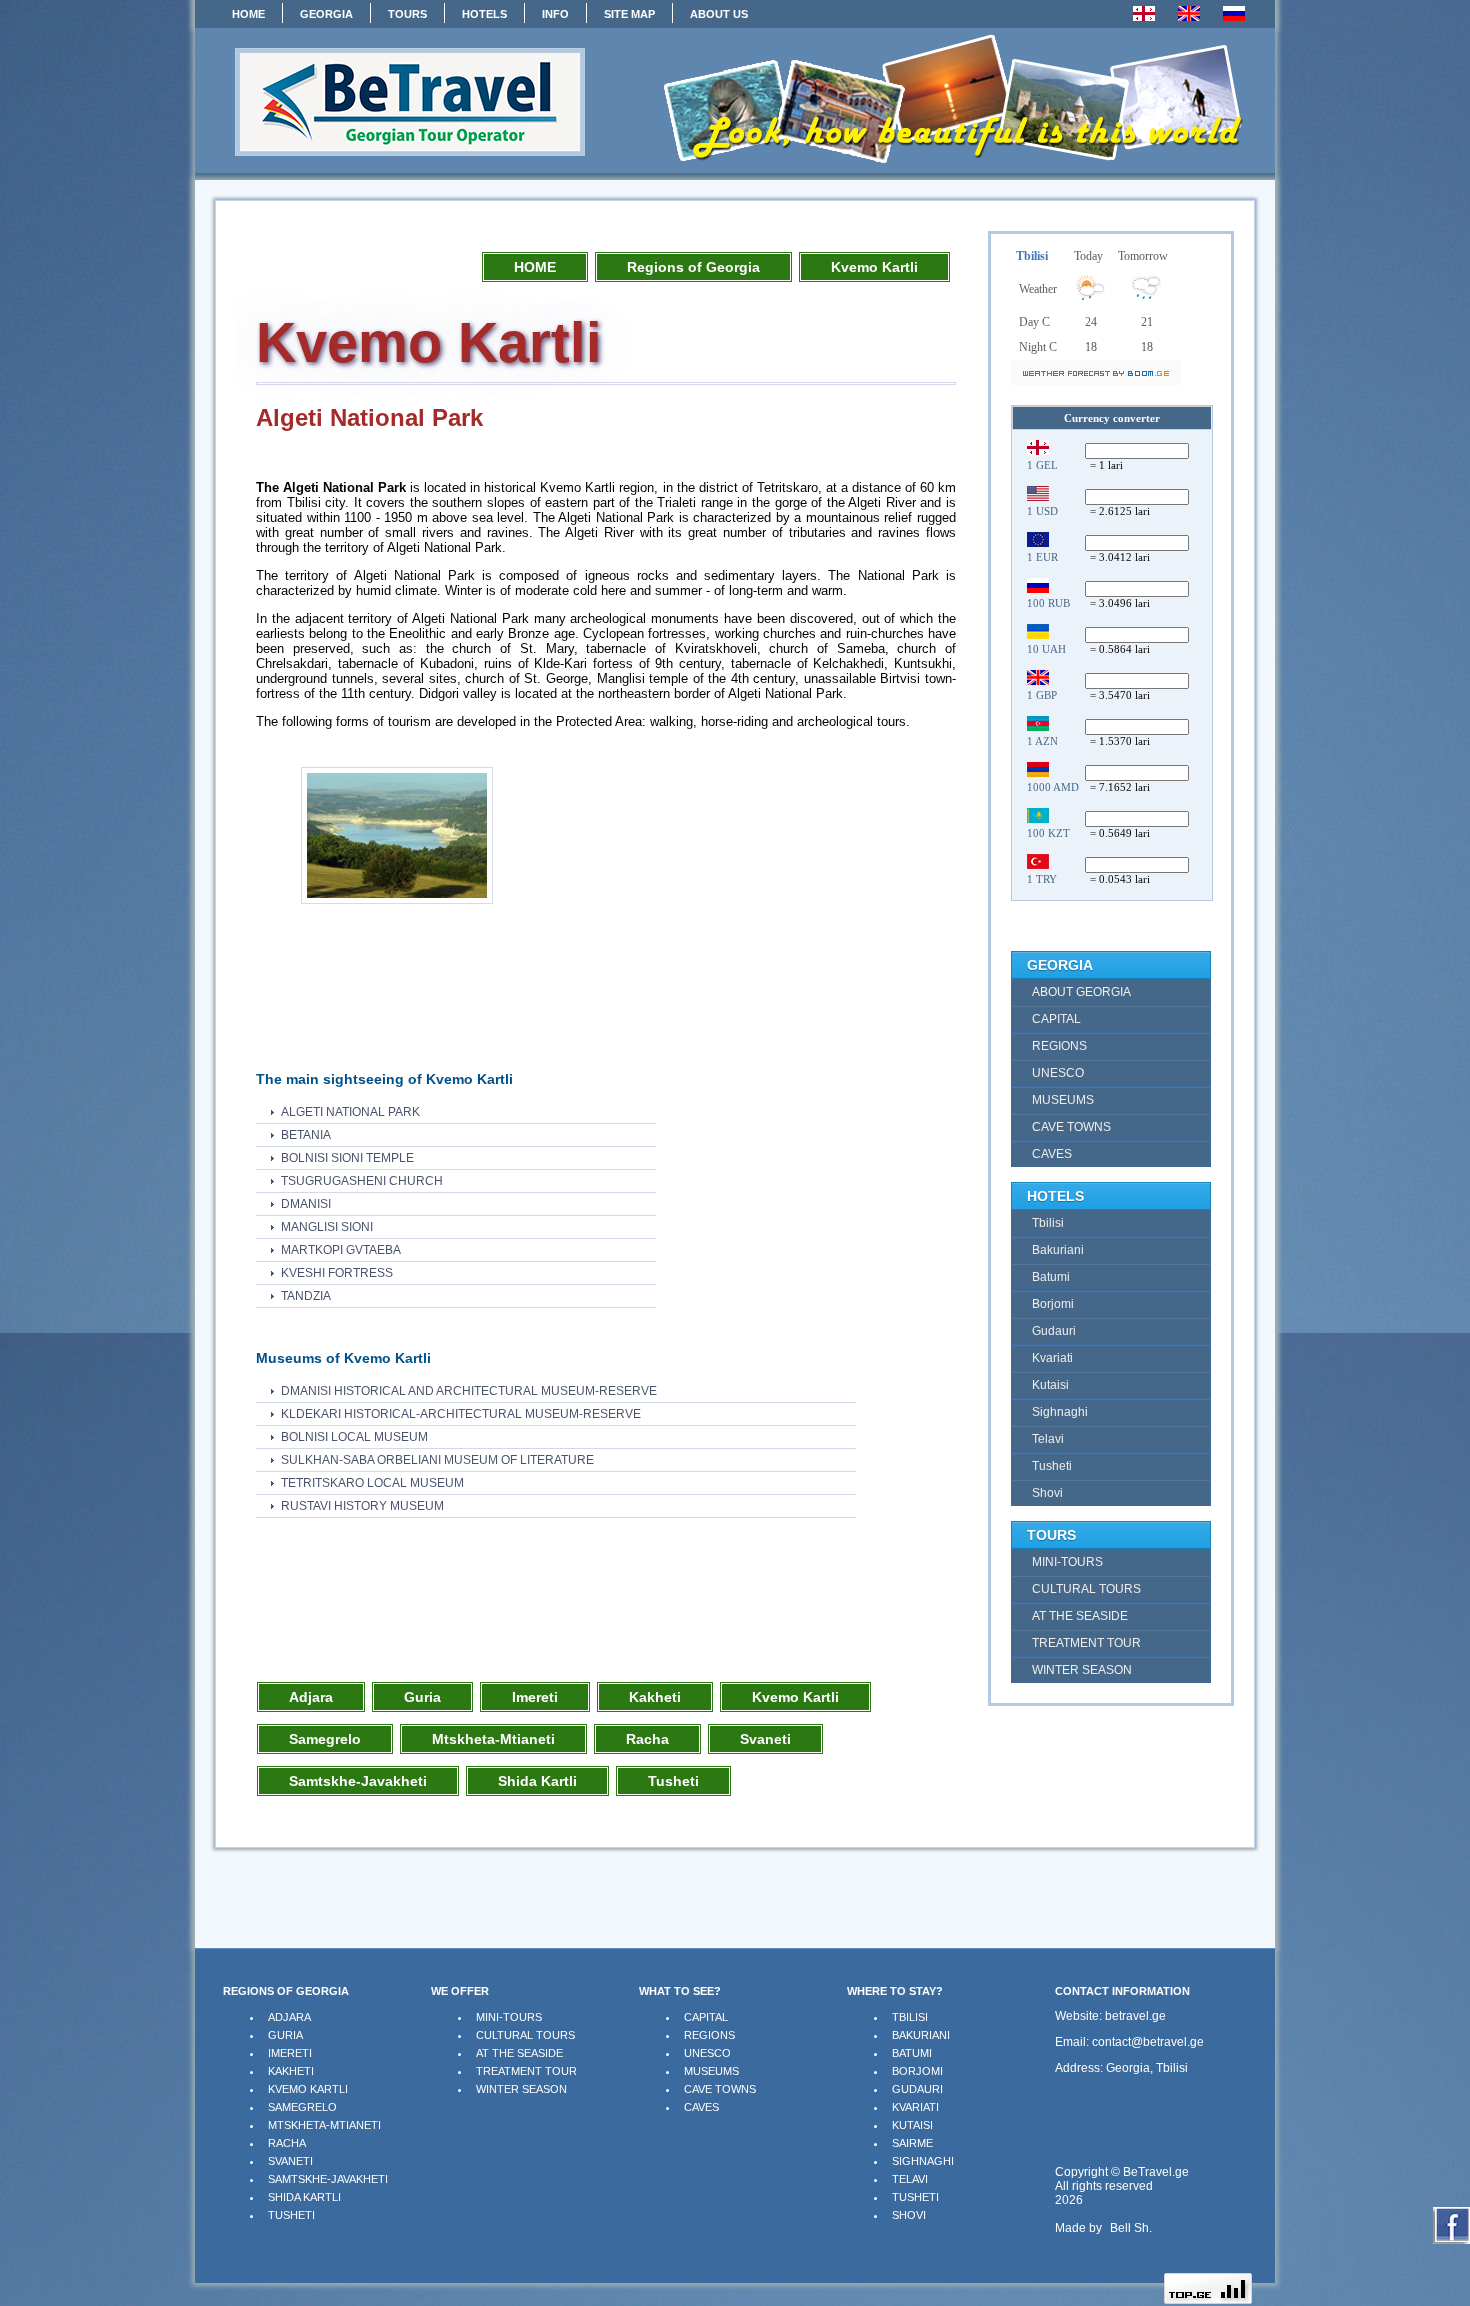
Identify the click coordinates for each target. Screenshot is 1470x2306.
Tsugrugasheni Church (362, 1181)
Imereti (535, 1697)
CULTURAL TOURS (525, 2035)
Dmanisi (306, 1204)
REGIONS (709, 2035)
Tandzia (306, 1296)
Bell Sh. (1131, 2228)
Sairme (912, 2143)
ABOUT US (719, 14)
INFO (555, 14)
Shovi (909, 2215)
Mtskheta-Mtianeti (493, 1739)
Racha (647, 1739)
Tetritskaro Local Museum (372, 1483)
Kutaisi (912, 2125)
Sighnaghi (923, 2161)
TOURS (407, 14)
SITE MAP (629, 14)
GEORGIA (326, 14)
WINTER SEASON (521, 2089)
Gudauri (917, 2089)
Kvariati (915, 2107)
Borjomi (917, 2071)
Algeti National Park (350, 1112)
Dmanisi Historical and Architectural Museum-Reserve (469, 1391)
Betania (306, 1135)
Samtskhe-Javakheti (358, 1781)
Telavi (910, 2179)
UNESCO (707, 2053)
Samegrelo (325, 1739)
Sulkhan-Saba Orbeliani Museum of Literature (437, 1460)
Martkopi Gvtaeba (341, 1250)
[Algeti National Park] (397, 904)
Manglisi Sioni (327, 1227)
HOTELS (484, 14)
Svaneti (765, 1739)
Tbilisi (910, 2017)
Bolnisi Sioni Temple (347, 1158)
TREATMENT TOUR (526, 2071)
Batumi (912, 2053)
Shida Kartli (537, 1781)
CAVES (701, 2107)
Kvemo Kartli (874, 267)
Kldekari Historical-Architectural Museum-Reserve (461, 1414)
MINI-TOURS (509, 2017)
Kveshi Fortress (337, 1273)
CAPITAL (706, 2017)
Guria (422, 1697)
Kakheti (655, 1697)
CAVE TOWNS (720, 2089)
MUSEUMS (711, 2071)
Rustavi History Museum (362, 1506)
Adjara (311, 1697)
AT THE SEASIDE (519, 2053)
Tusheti (673, 1781)
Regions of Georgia (693, 267)
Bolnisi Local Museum (354, 1437)
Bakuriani (921, 2035)
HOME (248, 14)
